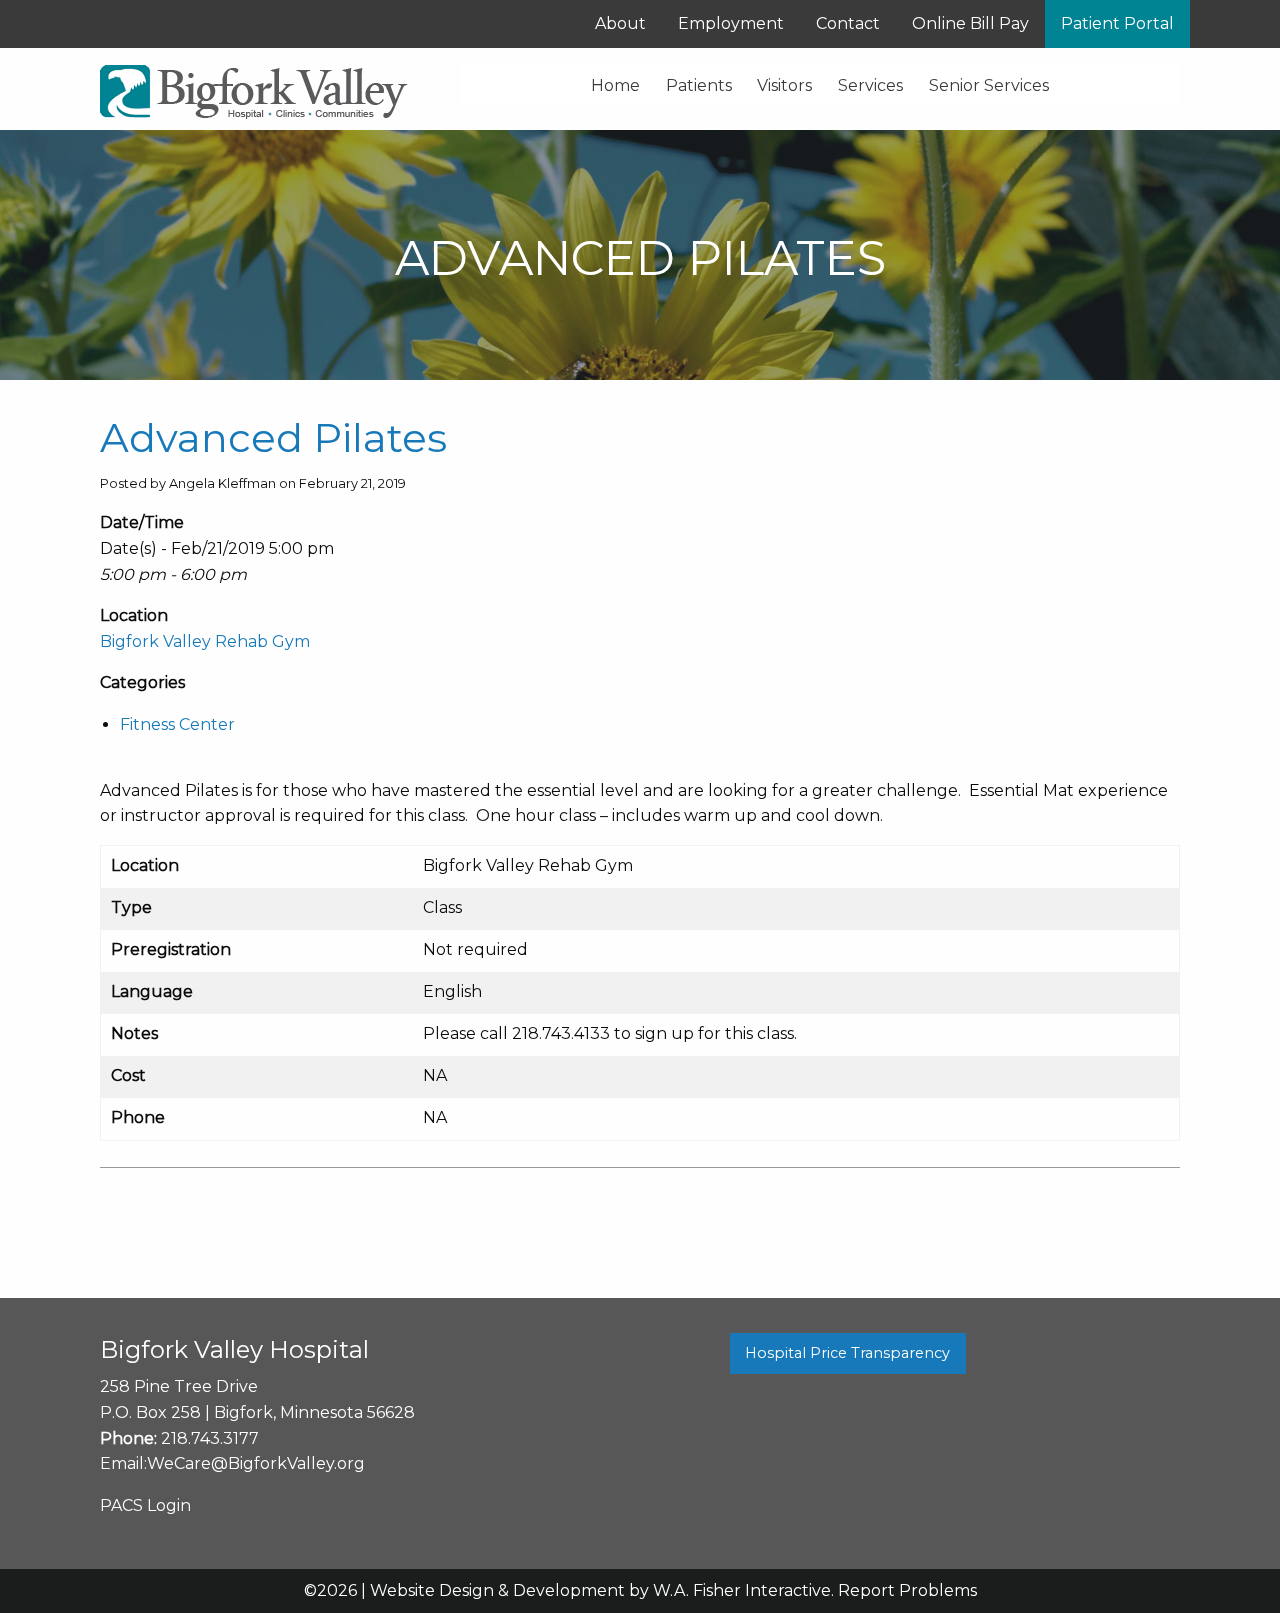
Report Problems (907, 1590)
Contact (848, 23)
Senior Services (989, 85)
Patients (699, 85)
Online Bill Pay (970, 23)
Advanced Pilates (273, 437)
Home (615, 85)
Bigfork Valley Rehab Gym (205, 641)
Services (870, 85)
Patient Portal (1117, 23)
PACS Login (145, 1505)
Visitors (784, 85)
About (620, 23)
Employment (731, 23)
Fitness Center (177, 724)
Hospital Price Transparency (847, 1353)
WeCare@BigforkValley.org (256, 1463)
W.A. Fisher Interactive (742, 1590)
